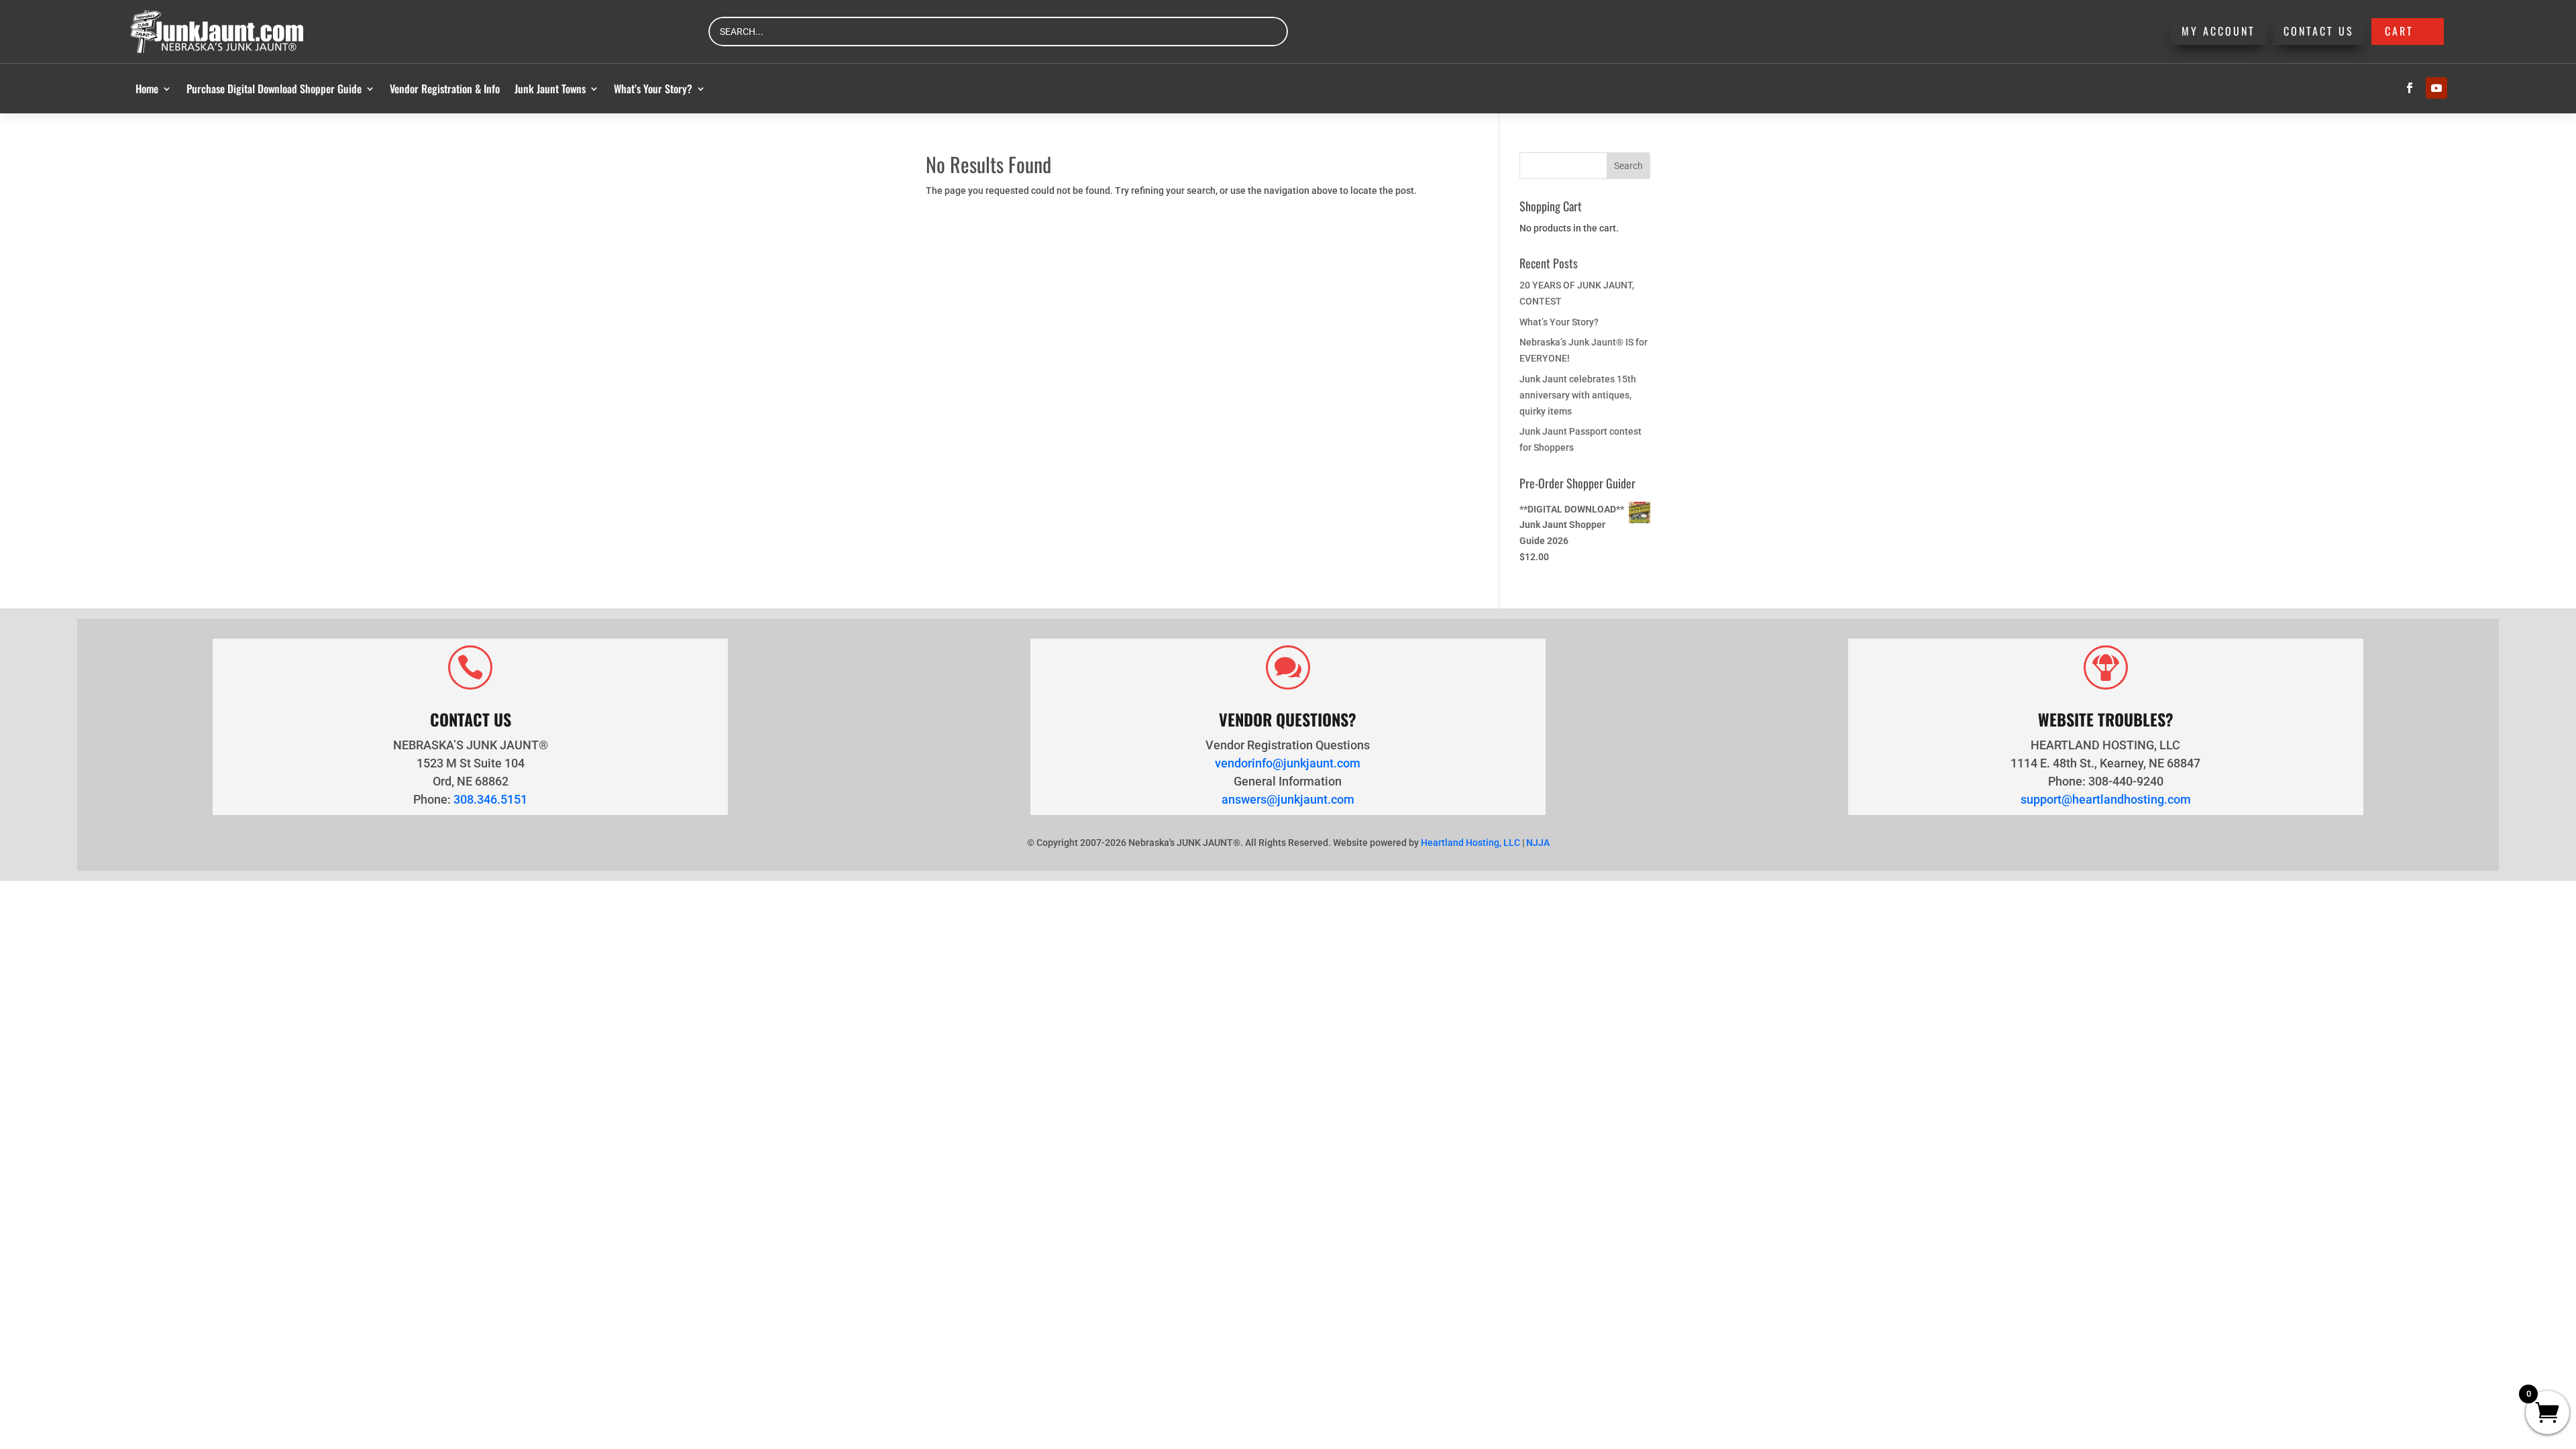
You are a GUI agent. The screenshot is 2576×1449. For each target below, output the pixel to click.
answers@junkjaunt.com (1288, 799)
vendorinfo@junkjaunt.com (1288, 763)
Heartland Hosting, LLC (1470, 843)
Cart (2399, 31)
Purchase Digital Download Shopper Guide (274, 89)
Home (147, 89)
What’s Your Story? (653, 89)
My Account (2218, 31)
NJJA (1538, 843)
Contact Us (2319, 31)
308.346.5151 (490, 799)
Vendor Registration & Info (445, 89)
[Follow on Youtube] (2436, 88)
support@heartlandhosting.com (2106, 799)
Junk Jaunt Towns (550, 89)
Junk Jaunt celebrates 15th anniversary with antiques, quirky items (1578, 395)
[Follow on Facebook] (2410, 88)
